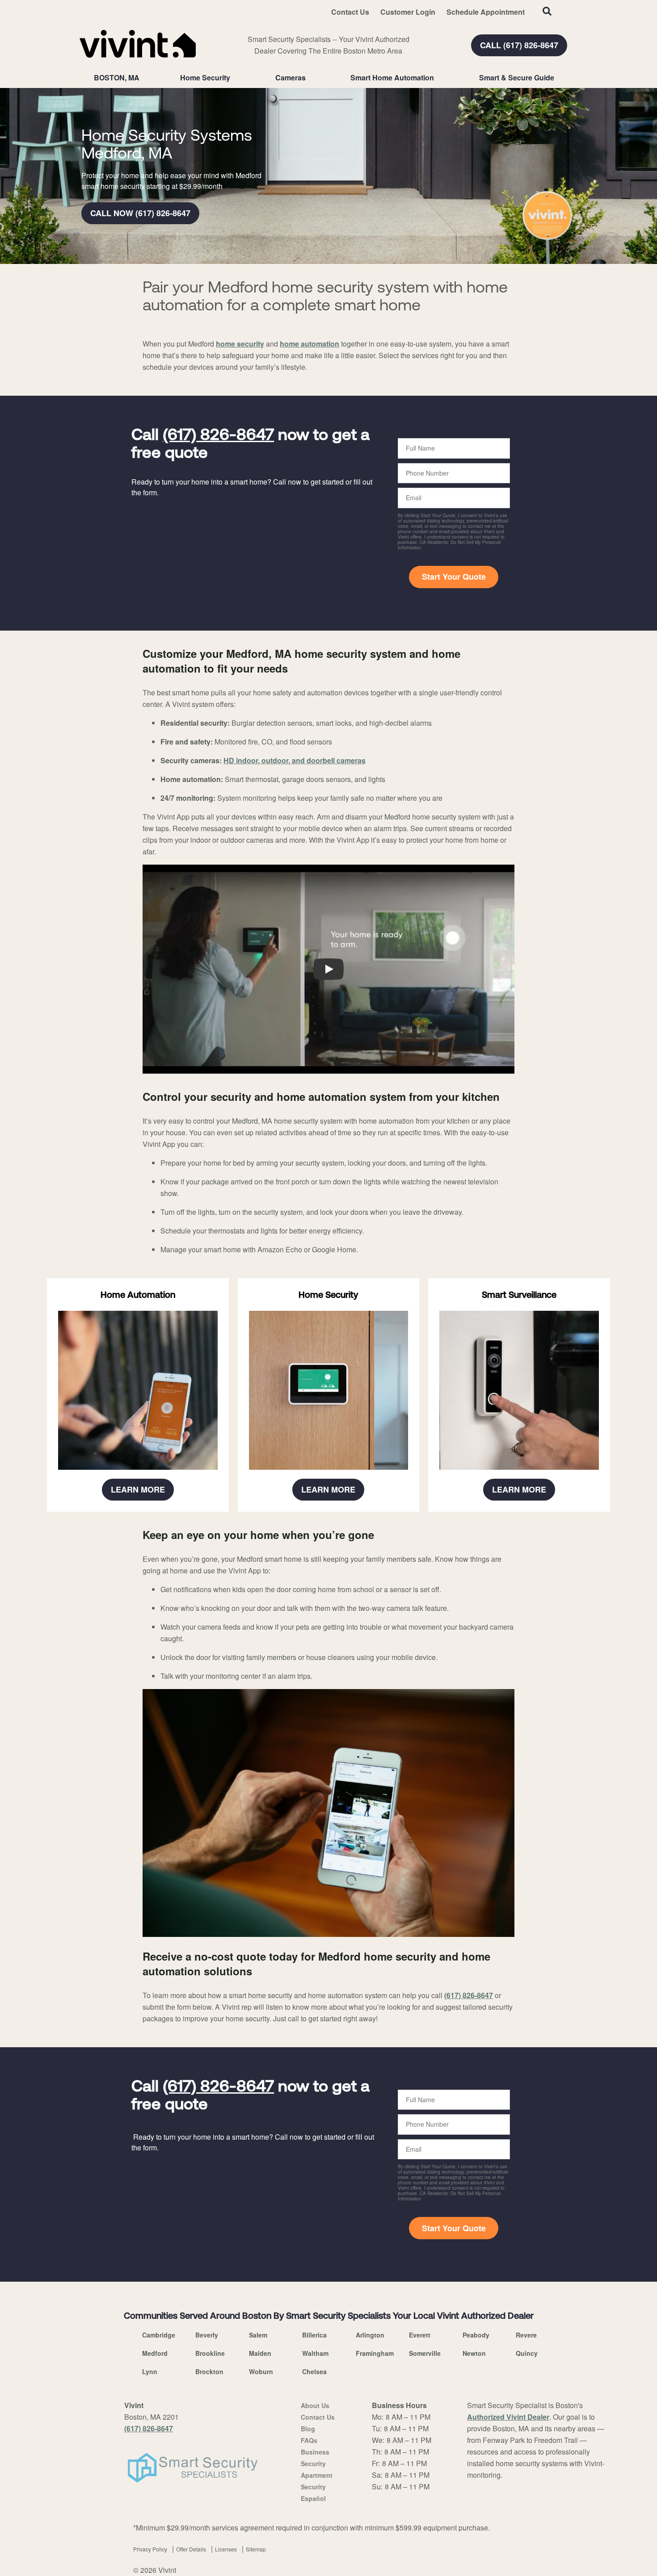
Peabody (476, 2335)
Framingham (375, 2353)
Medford (155, 2353)
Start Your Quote (454, 577)
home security (240, 344)
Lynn (150, 2371)
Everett (420, 2335)
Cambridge (159, 2335)
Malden (260, 2353)
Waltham (315, 2353)
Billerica (314, 2335)
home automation (310, 344)
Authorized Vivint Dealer (508, 2417)
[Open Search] (547, 11)
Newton (474, 2353)
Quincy (527, 2353)
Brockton (209, 2371)
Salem (258, 2335)
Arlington (370, 2335)
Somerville (425, 2353)
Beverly (207, 2335)
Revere (526, 2335)
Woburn (261, 2371)
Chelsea (314, 2371)
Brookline (210, 2353)
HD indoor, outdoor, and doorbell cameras (295, 760)
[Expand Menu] (235, 78)
